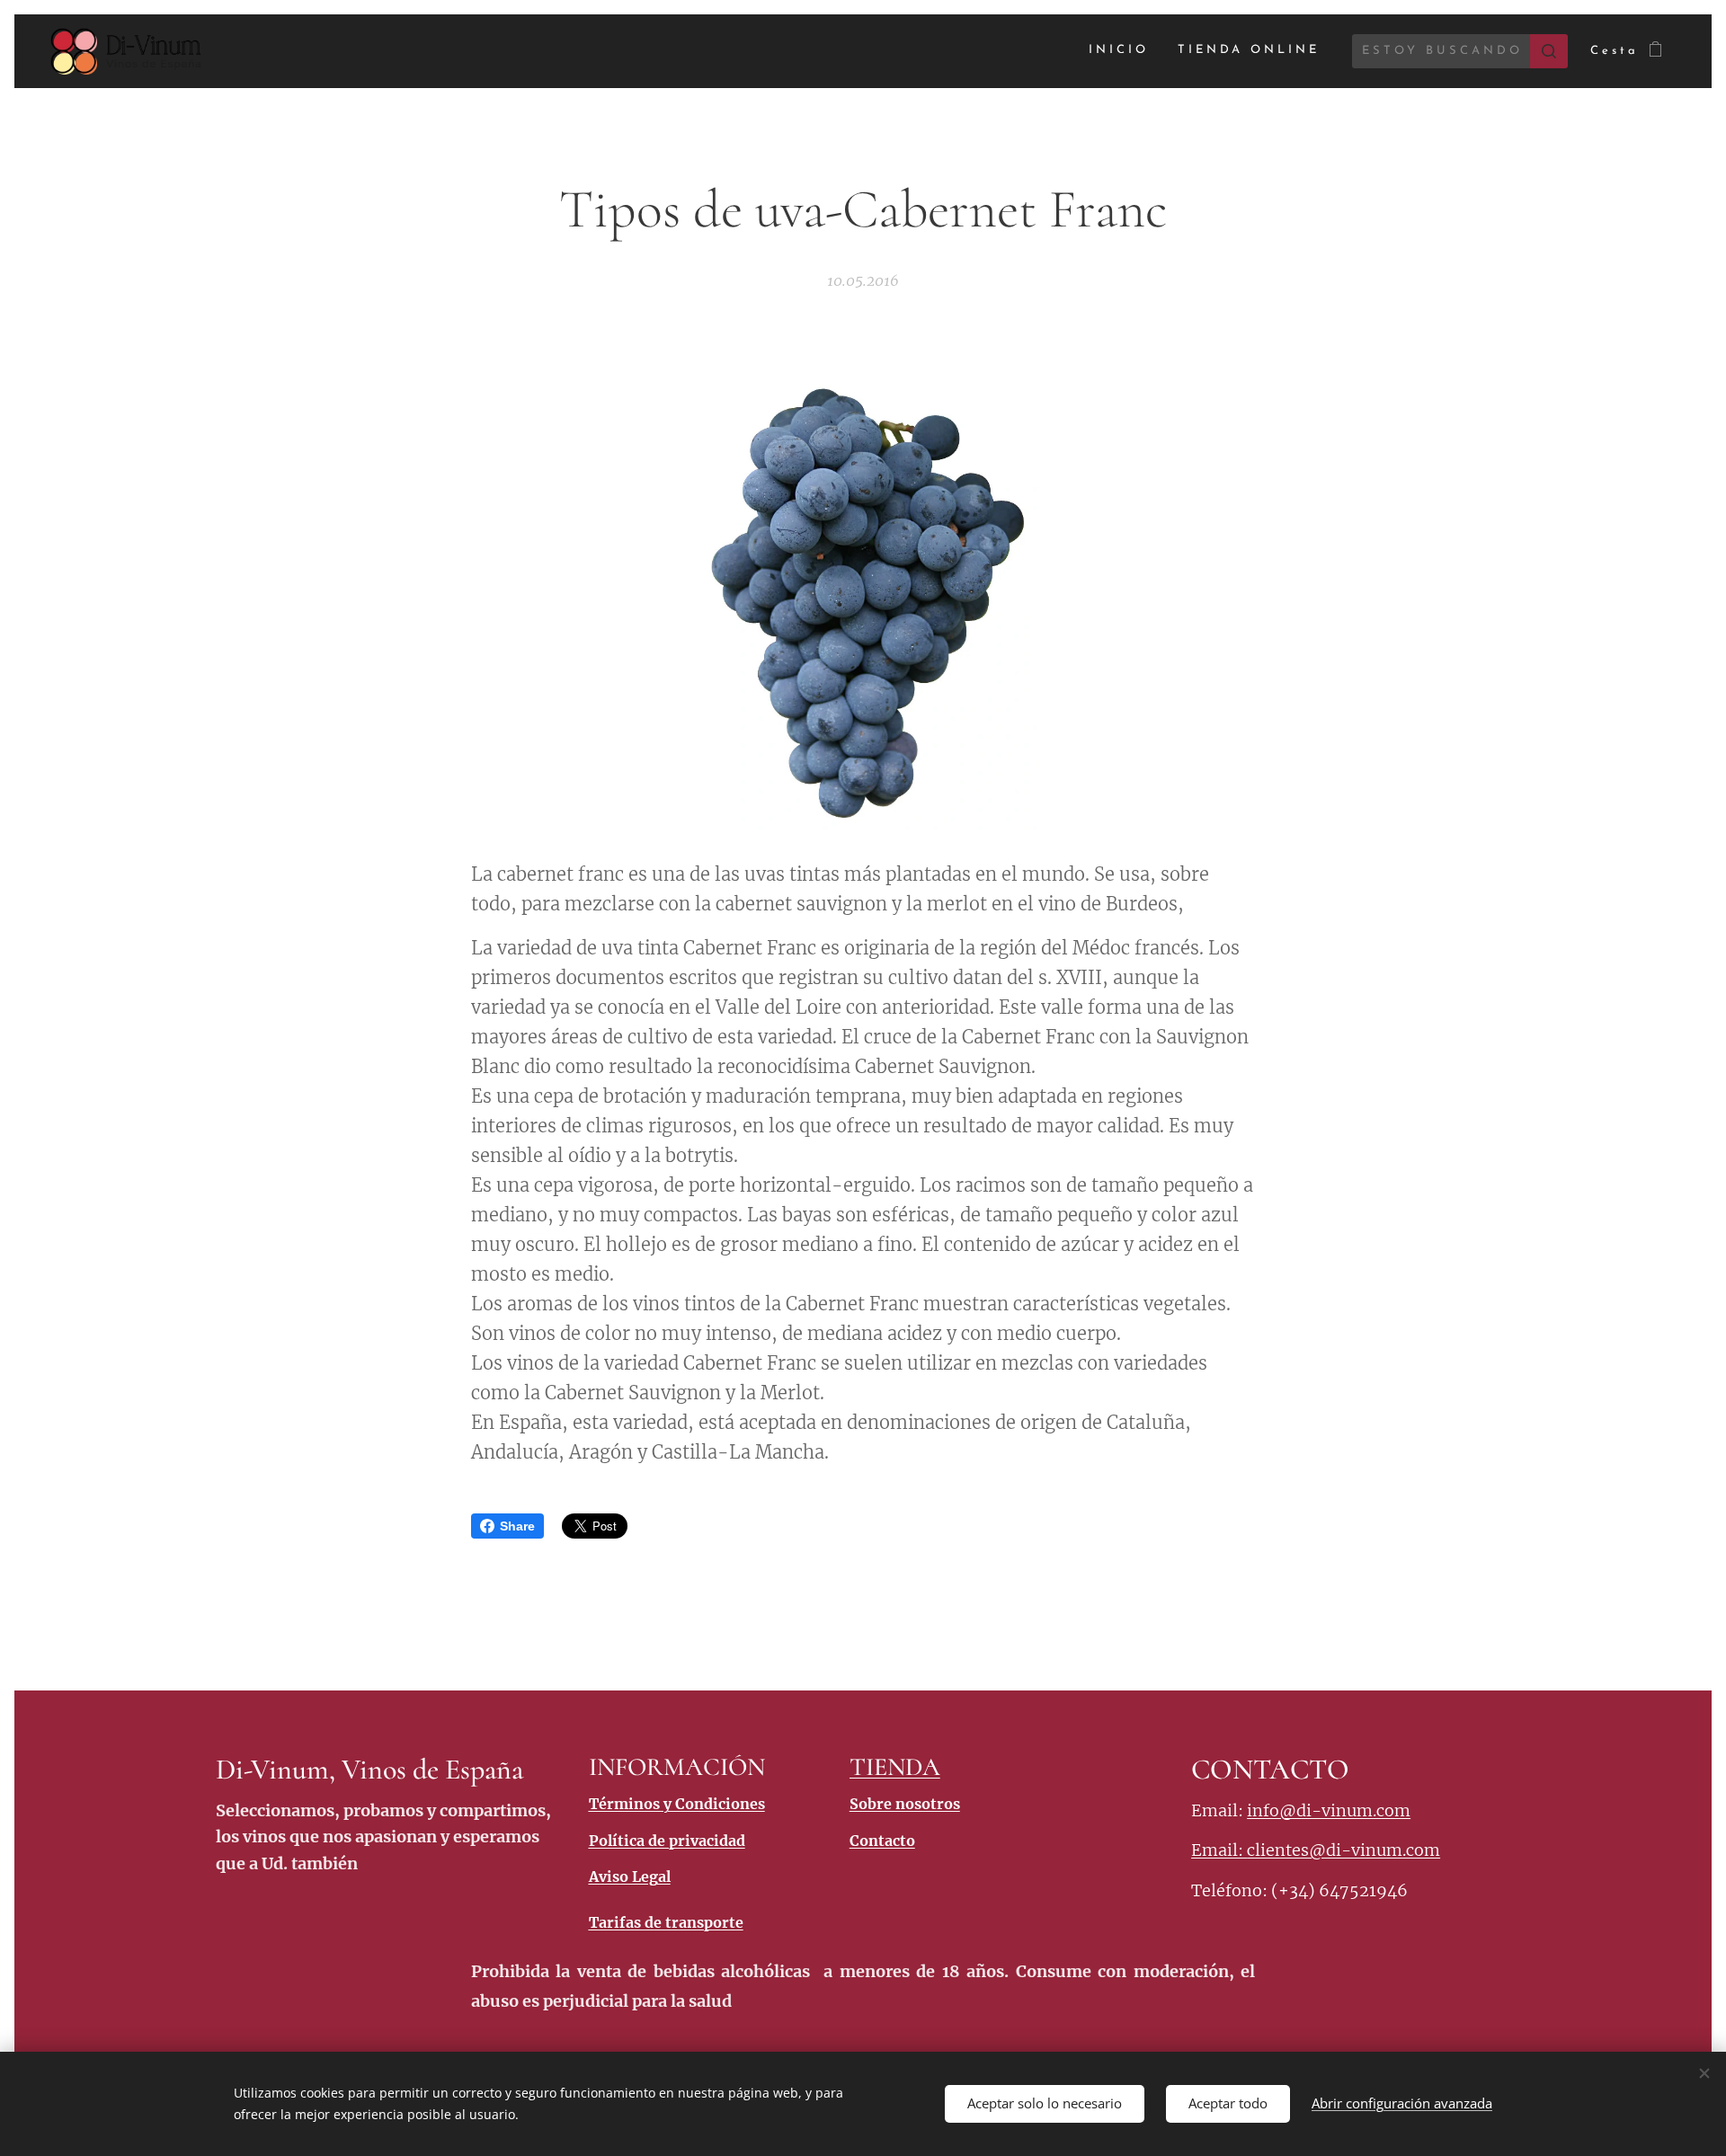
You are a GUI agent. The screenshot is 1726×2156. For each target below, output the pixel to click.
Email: (1219, 1850)
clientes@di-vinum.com (1343, 1850)
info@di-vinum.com (1329, 1810)
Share (517, 1526)
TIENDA (895, 1767)
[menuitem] (1124, 51)
